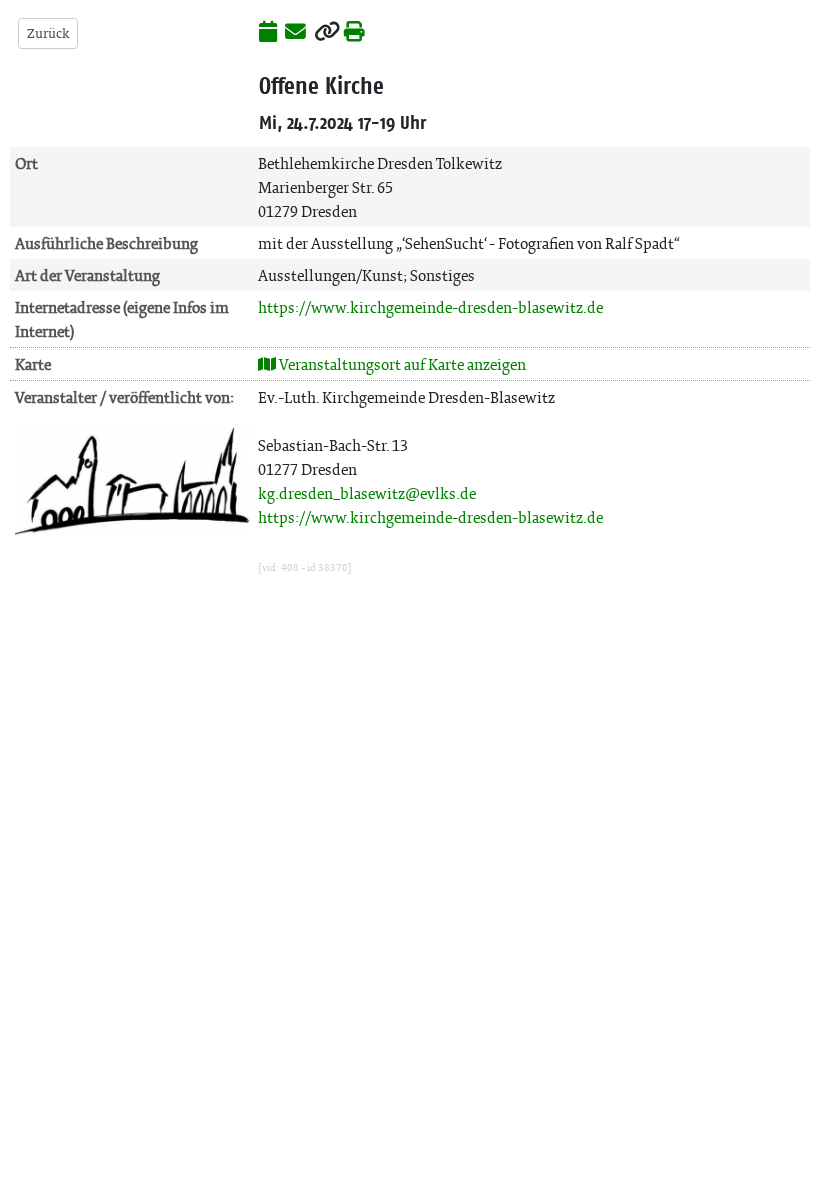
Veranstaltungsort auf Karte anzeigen (401, 364)
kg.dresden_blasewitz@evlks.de (367, 493)
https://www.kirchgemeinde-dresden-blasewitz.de (430, 307)
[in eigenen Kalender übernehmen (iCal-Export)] (268, 33)
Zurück (48, 33)
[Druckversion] (354, 33)
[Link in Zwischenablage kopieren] (327, 33)
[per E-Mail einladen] (295, 33)
